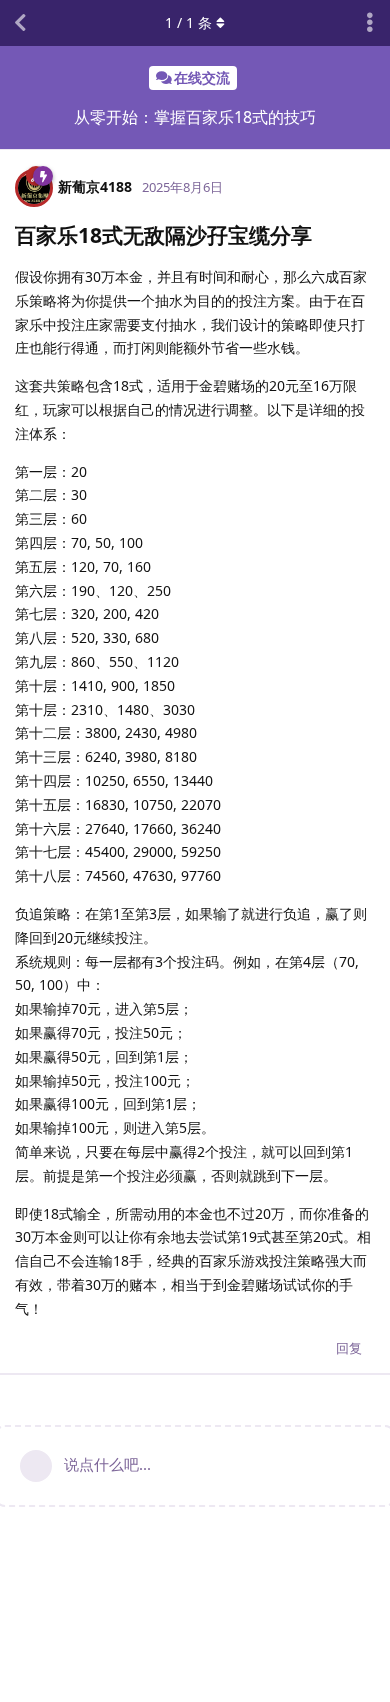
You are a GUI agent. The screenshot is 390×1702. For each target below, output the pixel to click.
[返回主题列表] (20, 23)
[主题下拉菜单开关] (370, 23)
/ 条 (188, 22)
